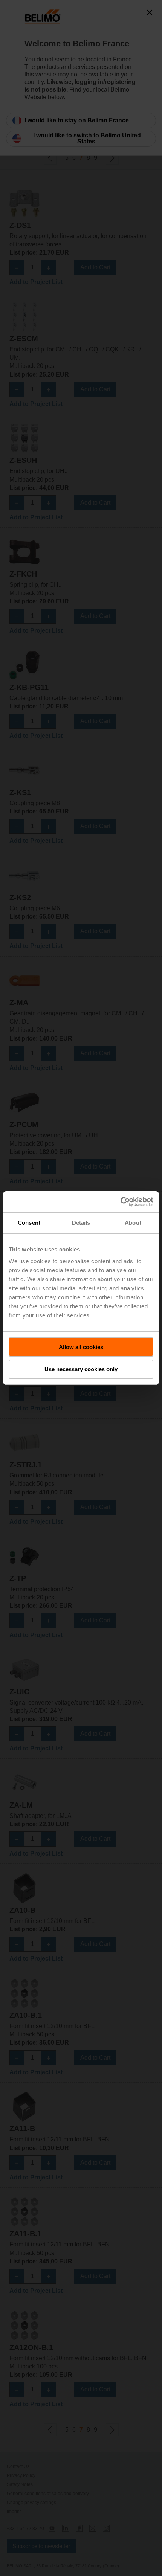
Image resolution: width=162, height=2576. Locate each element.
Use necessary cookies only (81, 1369)
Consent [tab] (29, 1223)
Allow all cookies (81, 1347)
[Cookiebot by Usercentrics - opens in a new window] (120, 1202)
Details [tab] (81, 1223)
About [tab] (133, 1223)
